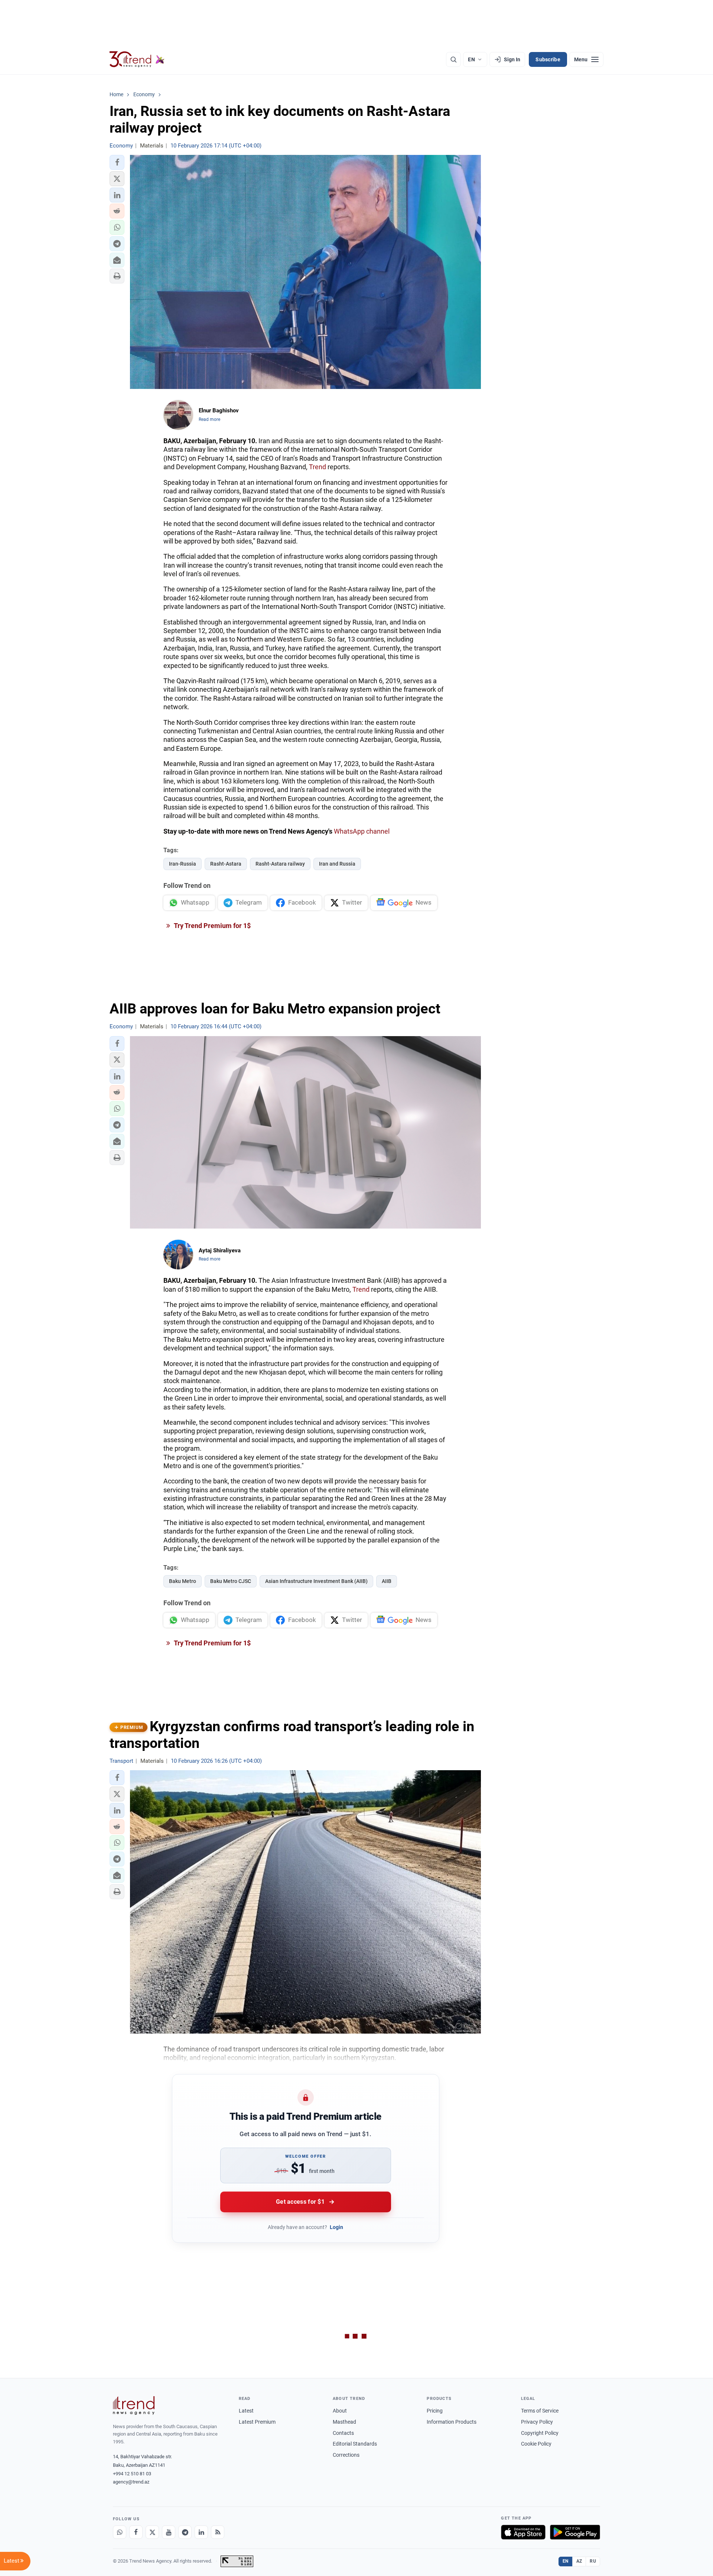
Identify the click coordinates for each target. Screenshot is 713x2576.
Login (336, 2227)
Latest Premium (257, 2422)
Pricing (435, 2411)
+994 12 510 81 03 (132, 2474)
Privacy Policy (537, 2422)
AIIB (387, 1581)
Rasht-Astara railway (280, 864)
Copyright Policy (540, 2433)
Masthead (344, 2422)
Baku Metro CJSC (231, 1581)
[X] (152, 2532)
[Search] (453, 59)
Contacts (343, 2433)
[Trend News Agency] (134, 2405)
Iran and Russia (337, 864)
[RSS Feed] (218, 2532)
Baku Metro (183, 1581)
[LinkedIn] (201, 2532)
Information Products (452, 2422)
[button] (117, 162)
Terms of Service (540, 2411)
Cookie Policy (536, 2444)
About (340, 2411)
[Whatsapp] (120, 2532)
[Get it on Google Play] (575, 2532)
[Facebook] (136, 2532)
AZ (579, 2561)
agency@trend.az (131, 2482)
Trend (318, 467)
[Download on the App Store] (523, 2532)
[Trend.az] (137, 59)
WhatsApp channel (362, 831)
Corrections (346, 2455)
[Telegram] (185, 2532)
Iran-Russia (183, 864)
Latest (246, 2411)
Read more (209, 419)
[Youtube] (169, 2532)
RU (593, 2561)
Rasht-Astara (226, 864)
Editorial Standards (355, 2444)
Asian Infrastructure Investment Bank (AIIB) (316, 1581)
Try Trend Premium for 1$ (212, 926)
